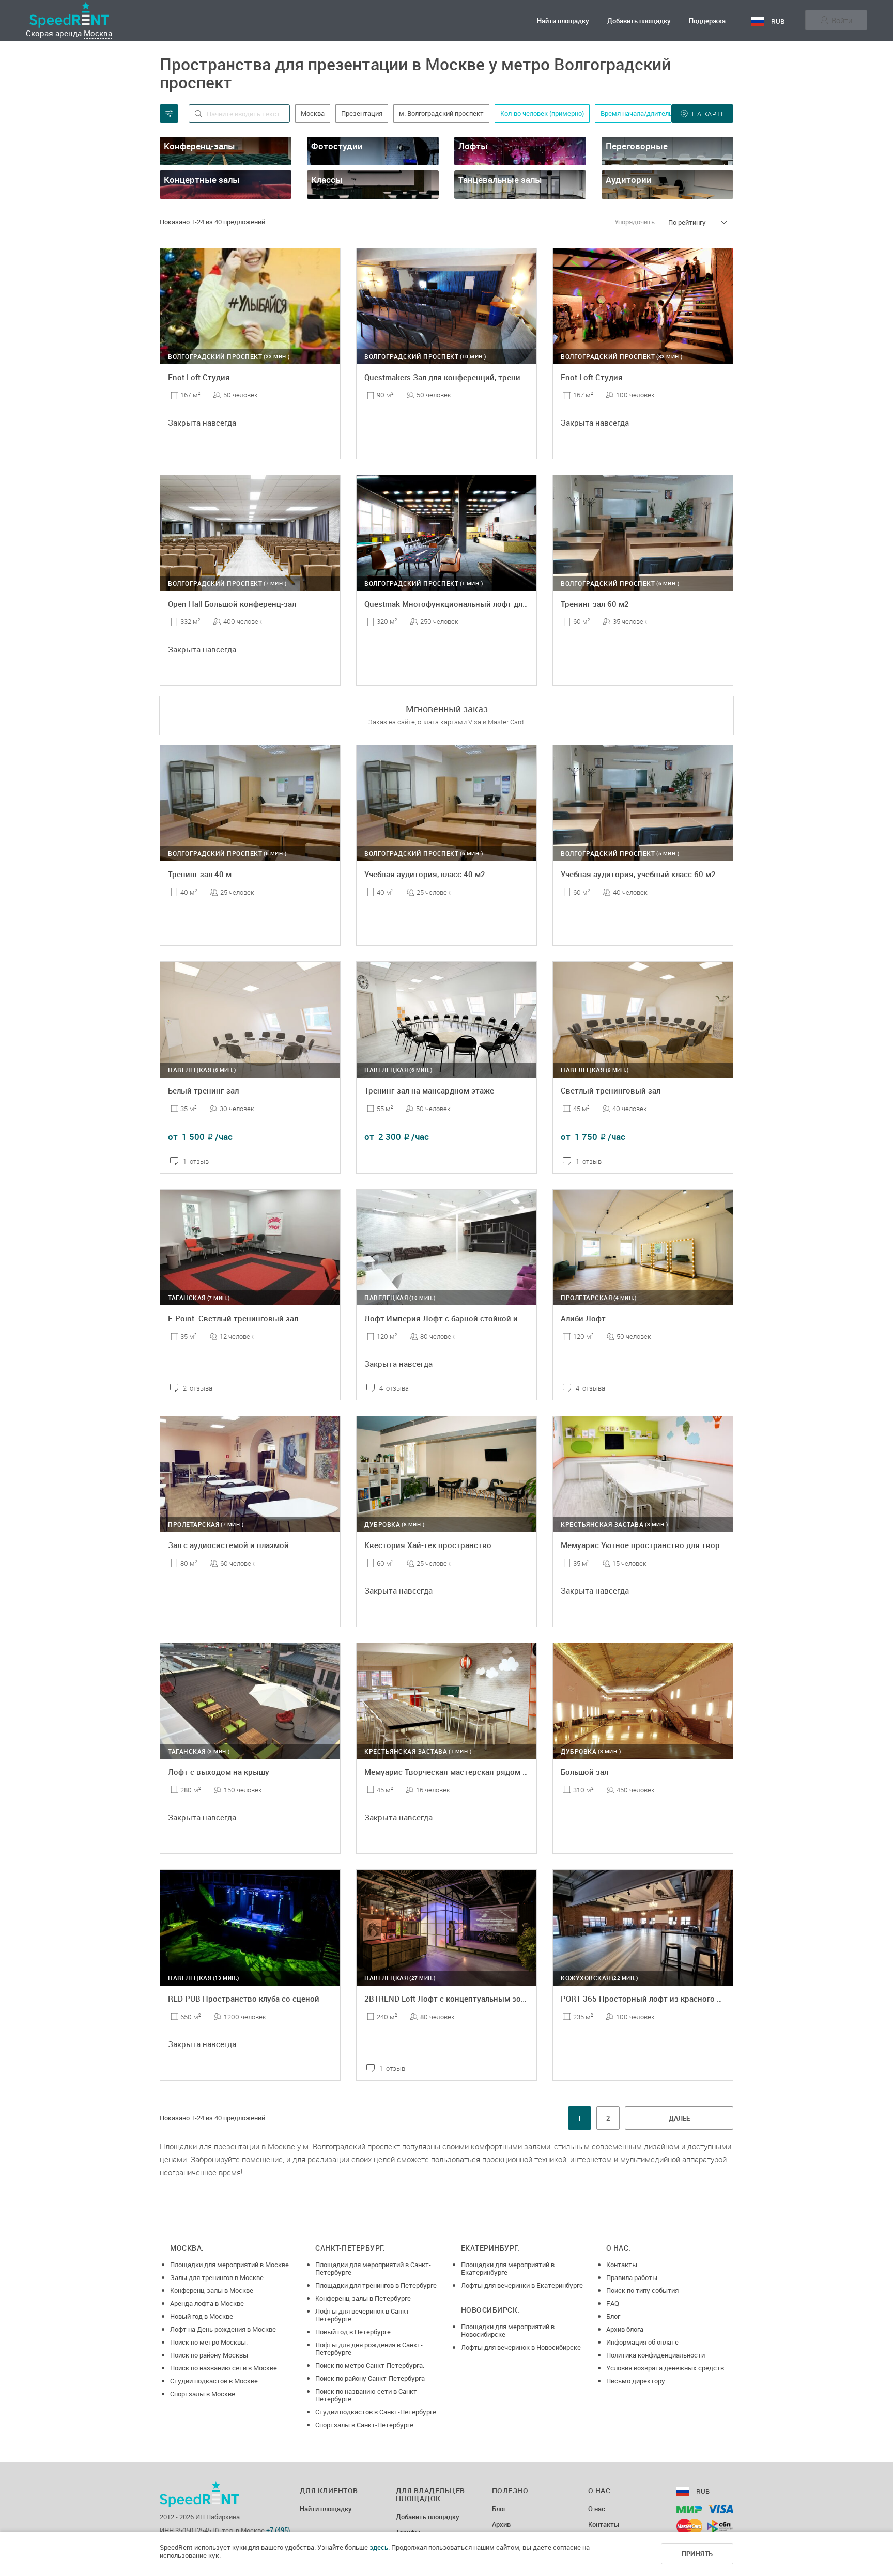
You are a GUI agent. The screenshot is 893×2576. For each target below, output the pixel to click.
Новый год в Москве (202, 2316)
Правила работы (632, 2277)
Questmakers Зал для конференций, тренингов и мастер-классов (485, 377)
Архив (501, 2525)
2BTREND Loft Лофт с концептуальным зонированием (466, 1999)
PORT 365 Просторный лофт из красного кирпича (654, 1999)
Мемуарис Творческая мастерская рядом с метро (458, 1772)
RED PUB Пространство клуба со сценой (244, 1999)
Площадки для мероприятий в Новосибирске (508, 2330)
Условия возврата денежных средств (665, 2368)
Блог (613, 2316)
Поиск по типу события (642, 2290)
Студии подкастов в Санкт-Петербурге (376, 2412)
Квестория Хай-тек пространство (428, 1545)
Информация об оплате (642, 2342)
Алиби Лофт (583, 1318)
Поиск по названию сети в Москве (224, 2368)
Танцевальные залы (500, 179)
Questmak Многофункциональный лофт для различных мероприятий (494, 604)
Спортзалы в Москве (203, 2394)
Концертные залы (202, 179)
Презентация (362, 113)
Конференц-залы (199, 146)
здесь (379, 2547)
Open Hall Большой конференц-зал (232, 604)
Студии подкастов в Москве (214, 2381)
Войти (842, 20)
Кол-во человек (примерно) (542, 113)
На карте (708, 114)
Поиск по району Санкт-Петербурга (370, 2378)
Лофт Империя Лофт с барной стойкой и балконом (460, 1318)
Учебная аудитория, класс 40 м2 (425, 874)
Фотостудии (337, 146)
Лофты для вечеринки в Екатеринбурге (522, 2285)
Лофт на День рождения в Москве (223, 2329)
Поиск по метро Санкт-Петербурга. (370, 2365)
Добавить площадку (639, 21)
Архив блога (625, 2329)
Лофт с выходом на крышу (219, 1772)
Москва (98, 33)
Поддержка (707, 21)
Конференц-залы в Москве (212, 2290)
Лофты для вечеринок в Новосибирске (521, 2347)
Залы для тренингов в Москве (217, 2277)
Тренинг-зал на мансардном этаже (429, 1090)
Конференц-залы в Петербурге (363, 2298)
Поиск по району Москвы (209, 2355)
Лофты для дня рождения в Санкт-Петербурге (369, 2348)
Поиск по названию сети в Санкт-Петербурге (367, 2395)
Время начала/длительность (645, 113)
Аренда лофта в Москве (207, 2303)
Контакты (622, 2265)
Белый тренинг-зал (203, 1090)
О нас (597, 2509)
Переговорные (637, 146)
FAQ (613, 2303)
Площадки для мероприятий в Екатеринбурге (508, 2268)
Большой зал (584, 1772)
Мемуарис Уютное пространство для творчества (653, 1545)
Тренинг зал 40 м (200, 874)
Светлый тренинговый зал (611, 1090)
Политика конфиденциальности (656, 2355)
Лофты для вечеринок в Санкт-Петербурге (363, 2315)
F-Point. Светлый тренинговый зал (233, 1318)
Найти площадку (563, 21)
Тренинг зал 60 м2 (595, 604)
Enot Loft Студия (199, 377)
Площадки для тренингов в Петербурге (376, 2285)
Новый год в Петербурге (353, 2332)
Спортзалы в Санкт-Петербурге (364, 2425)
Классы (327, 179)
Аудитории (629, 179)
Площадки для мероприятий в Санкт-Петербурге (373, 2268)
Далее (679, 2118)
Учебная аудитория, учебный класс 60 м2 (638, 874)
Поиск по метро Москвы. (209, 2342)
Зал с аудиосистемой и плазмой (228, 1545)
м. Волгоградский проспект (441, 113)
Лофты (473, 146)
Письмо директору (636, 2381)
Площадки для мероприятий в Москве (229, 2265)
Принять (697, 2554)
